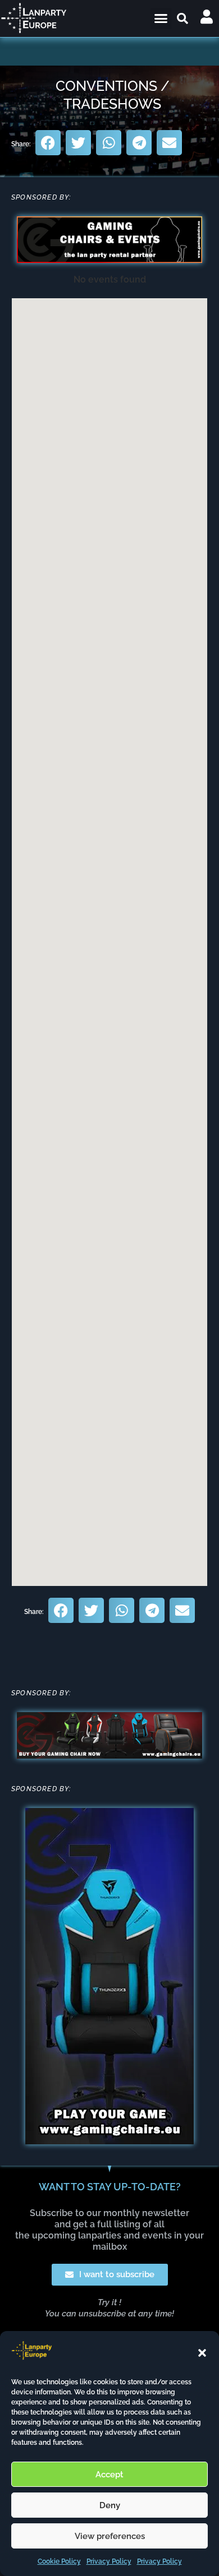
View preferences (110, 2536)
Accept (109, 2475)
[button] (202, 2353)
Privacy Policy (109, 2561)
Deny (110, 2505)
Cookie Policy (59, 2561)
